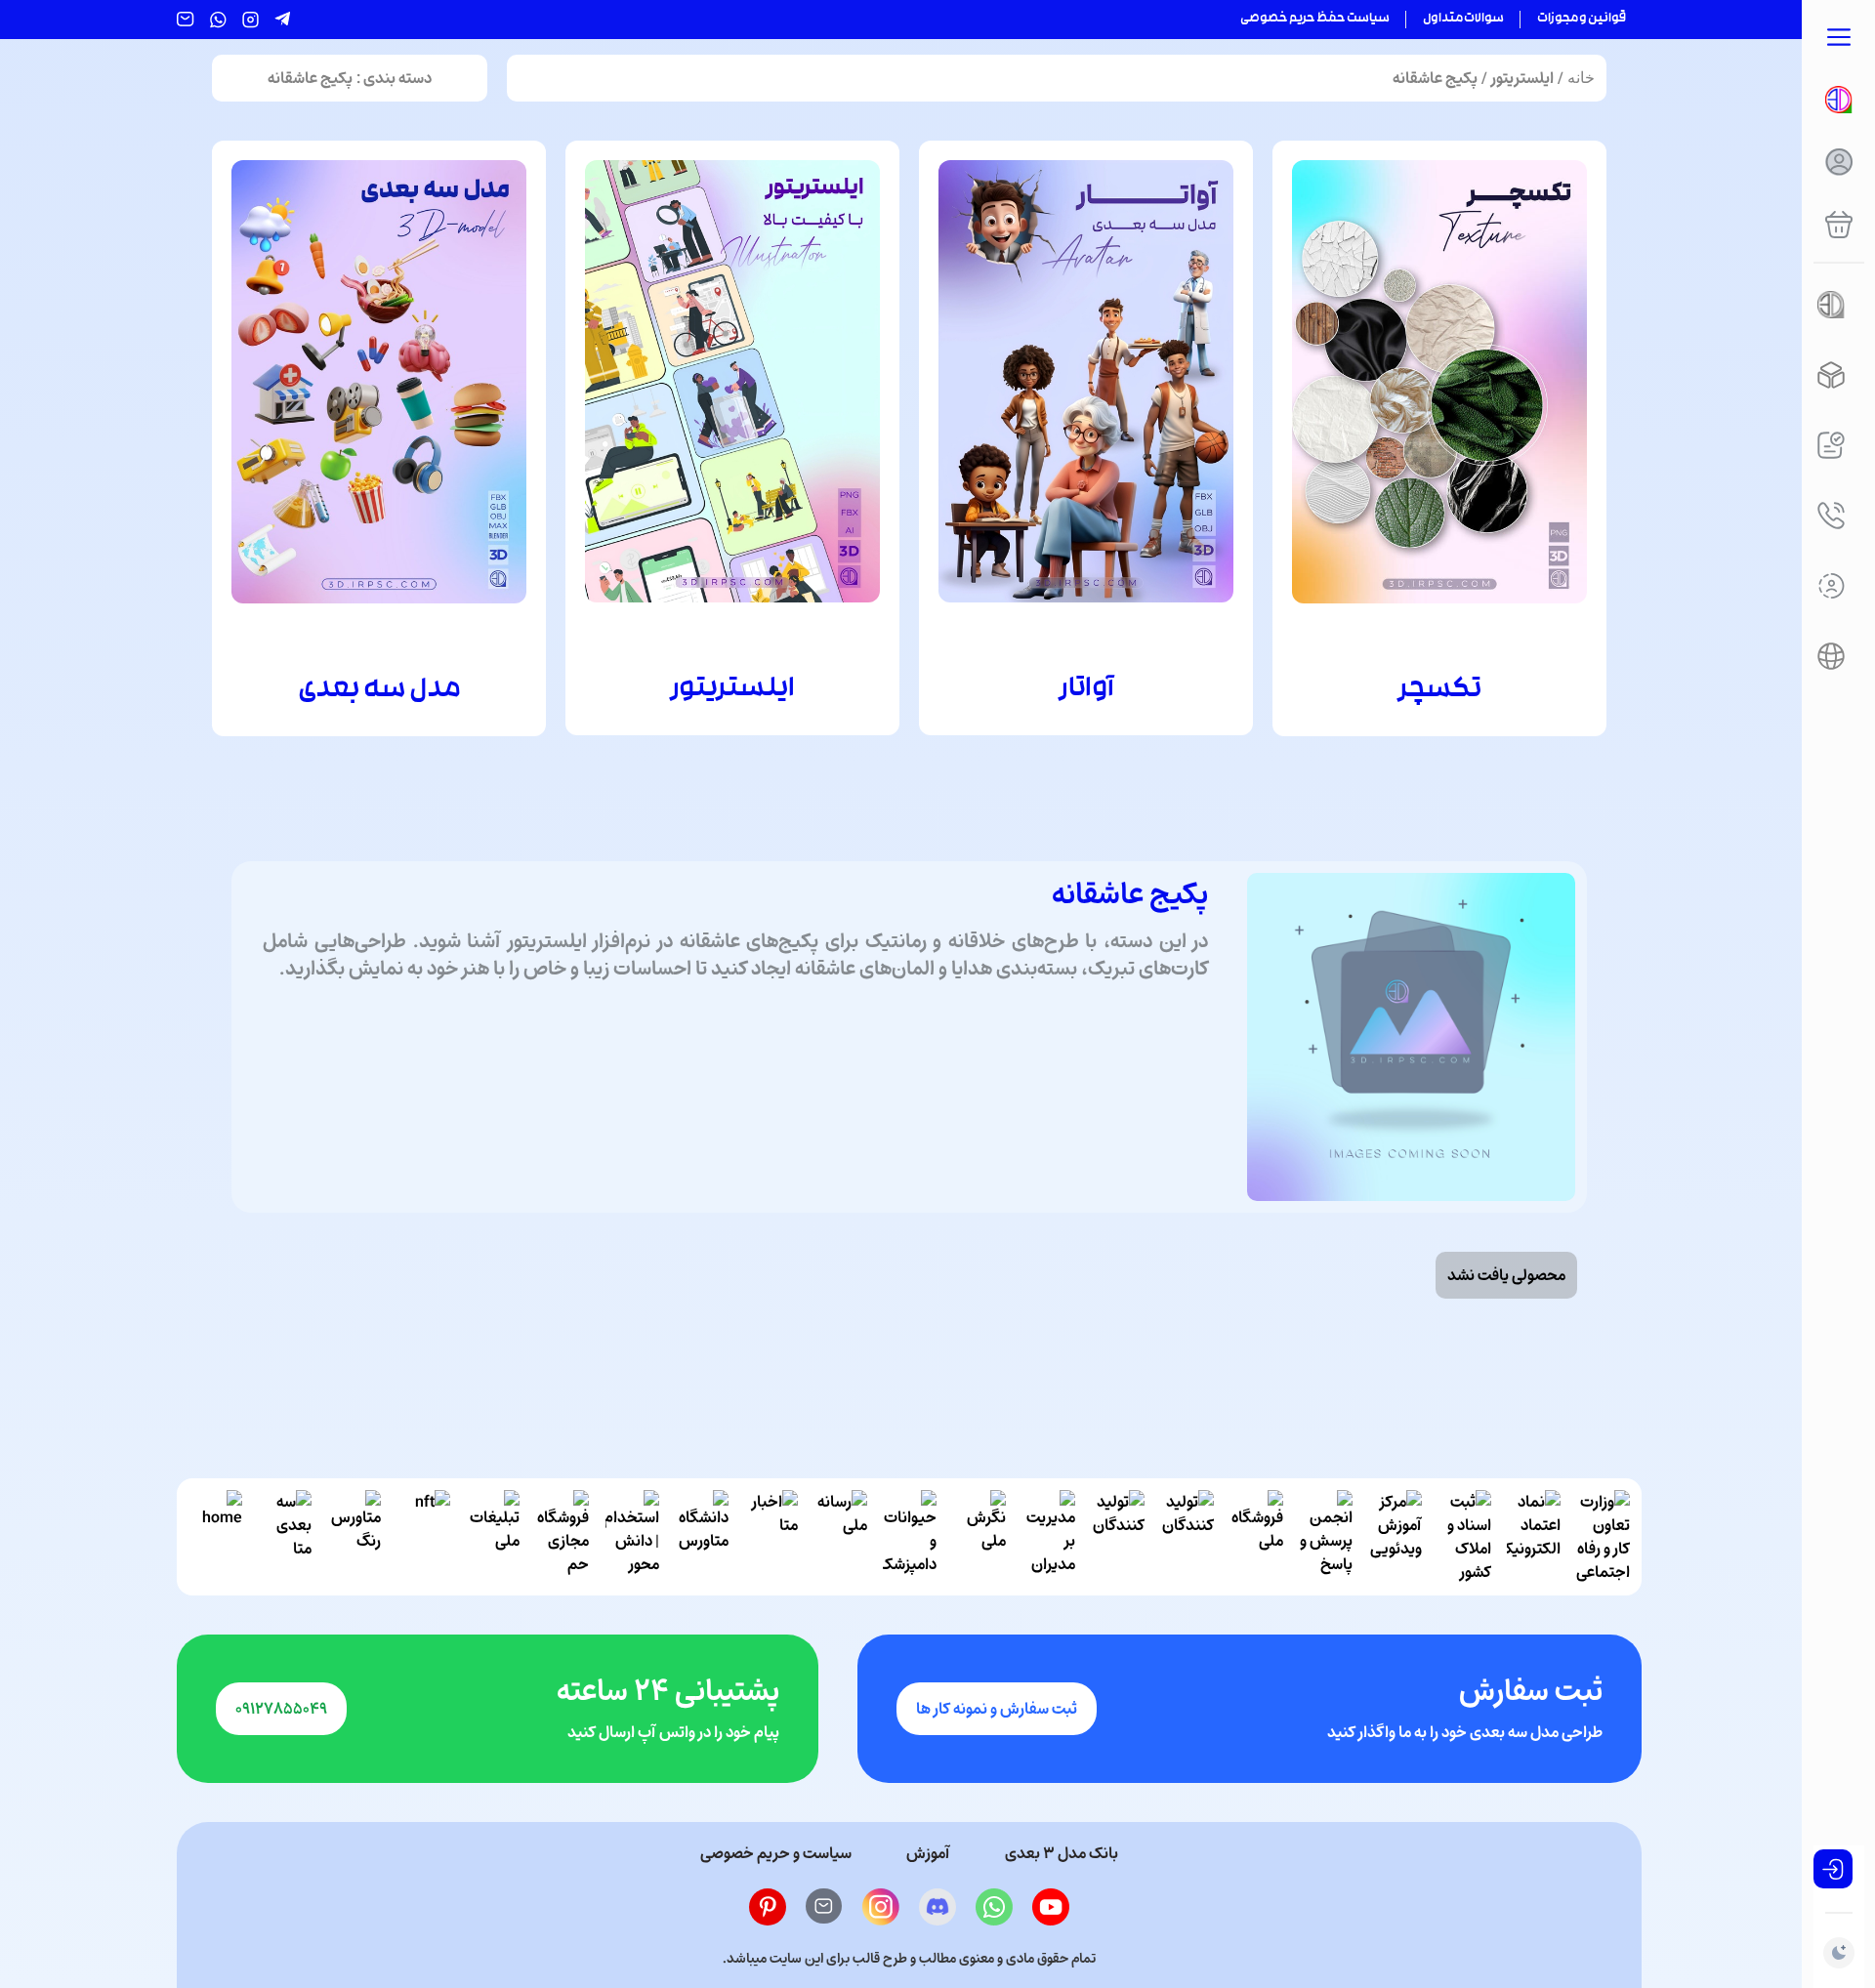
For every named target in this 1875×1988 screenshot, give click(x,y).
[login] (1833, 1869)
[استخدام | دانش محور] (632, 1537)
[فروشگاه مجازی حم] (562, 1537)
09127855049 (281, 1709)
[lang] (1831, 656)
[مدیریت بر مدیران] (1048, 1537)
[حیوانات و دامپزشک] (910, 1537)
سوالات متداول (1463, 20)
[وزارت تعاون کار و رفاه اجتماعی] (1603, 1537)
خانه (1581, 78)
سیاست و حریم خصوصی (776, 1853)
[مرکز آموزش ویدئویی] (1395, 1537)
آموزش (928, 1853)
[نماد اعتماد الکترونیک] (1534, 1537)
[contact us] (1831, 516)
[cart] (1839, 225)
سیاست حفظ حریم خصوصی (1315, 20)
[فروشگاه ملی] (1256, 1537)
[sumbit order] (1831, 445)
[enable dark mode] (1839, 1953)
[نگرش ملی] (979, 1537)
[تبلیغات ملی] (493, 1537)
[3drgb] (1831, 375)
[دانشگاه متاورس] (702, 1537)
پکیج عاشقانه (1435, 78)
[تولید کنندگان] (1187, 1537)
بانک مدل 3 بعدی (1062, 1853)
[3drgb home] (1839, 100)
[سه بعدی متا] (285, 1537)
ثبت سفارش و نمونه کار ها (997, 1709)
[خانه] (215, 1537)
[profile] (1839, 162)
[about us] (1831, 586)
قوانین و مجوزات (1582, 20)
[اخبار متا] (771, 1537)
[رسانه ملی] (840, 1537)
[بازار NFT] (423, 1537)
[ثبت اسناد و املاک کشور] (1464, 1537)
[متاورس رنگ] (354, 1537)
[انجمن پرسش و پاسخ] (1326, 1537)
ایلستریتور (1522, 78)
